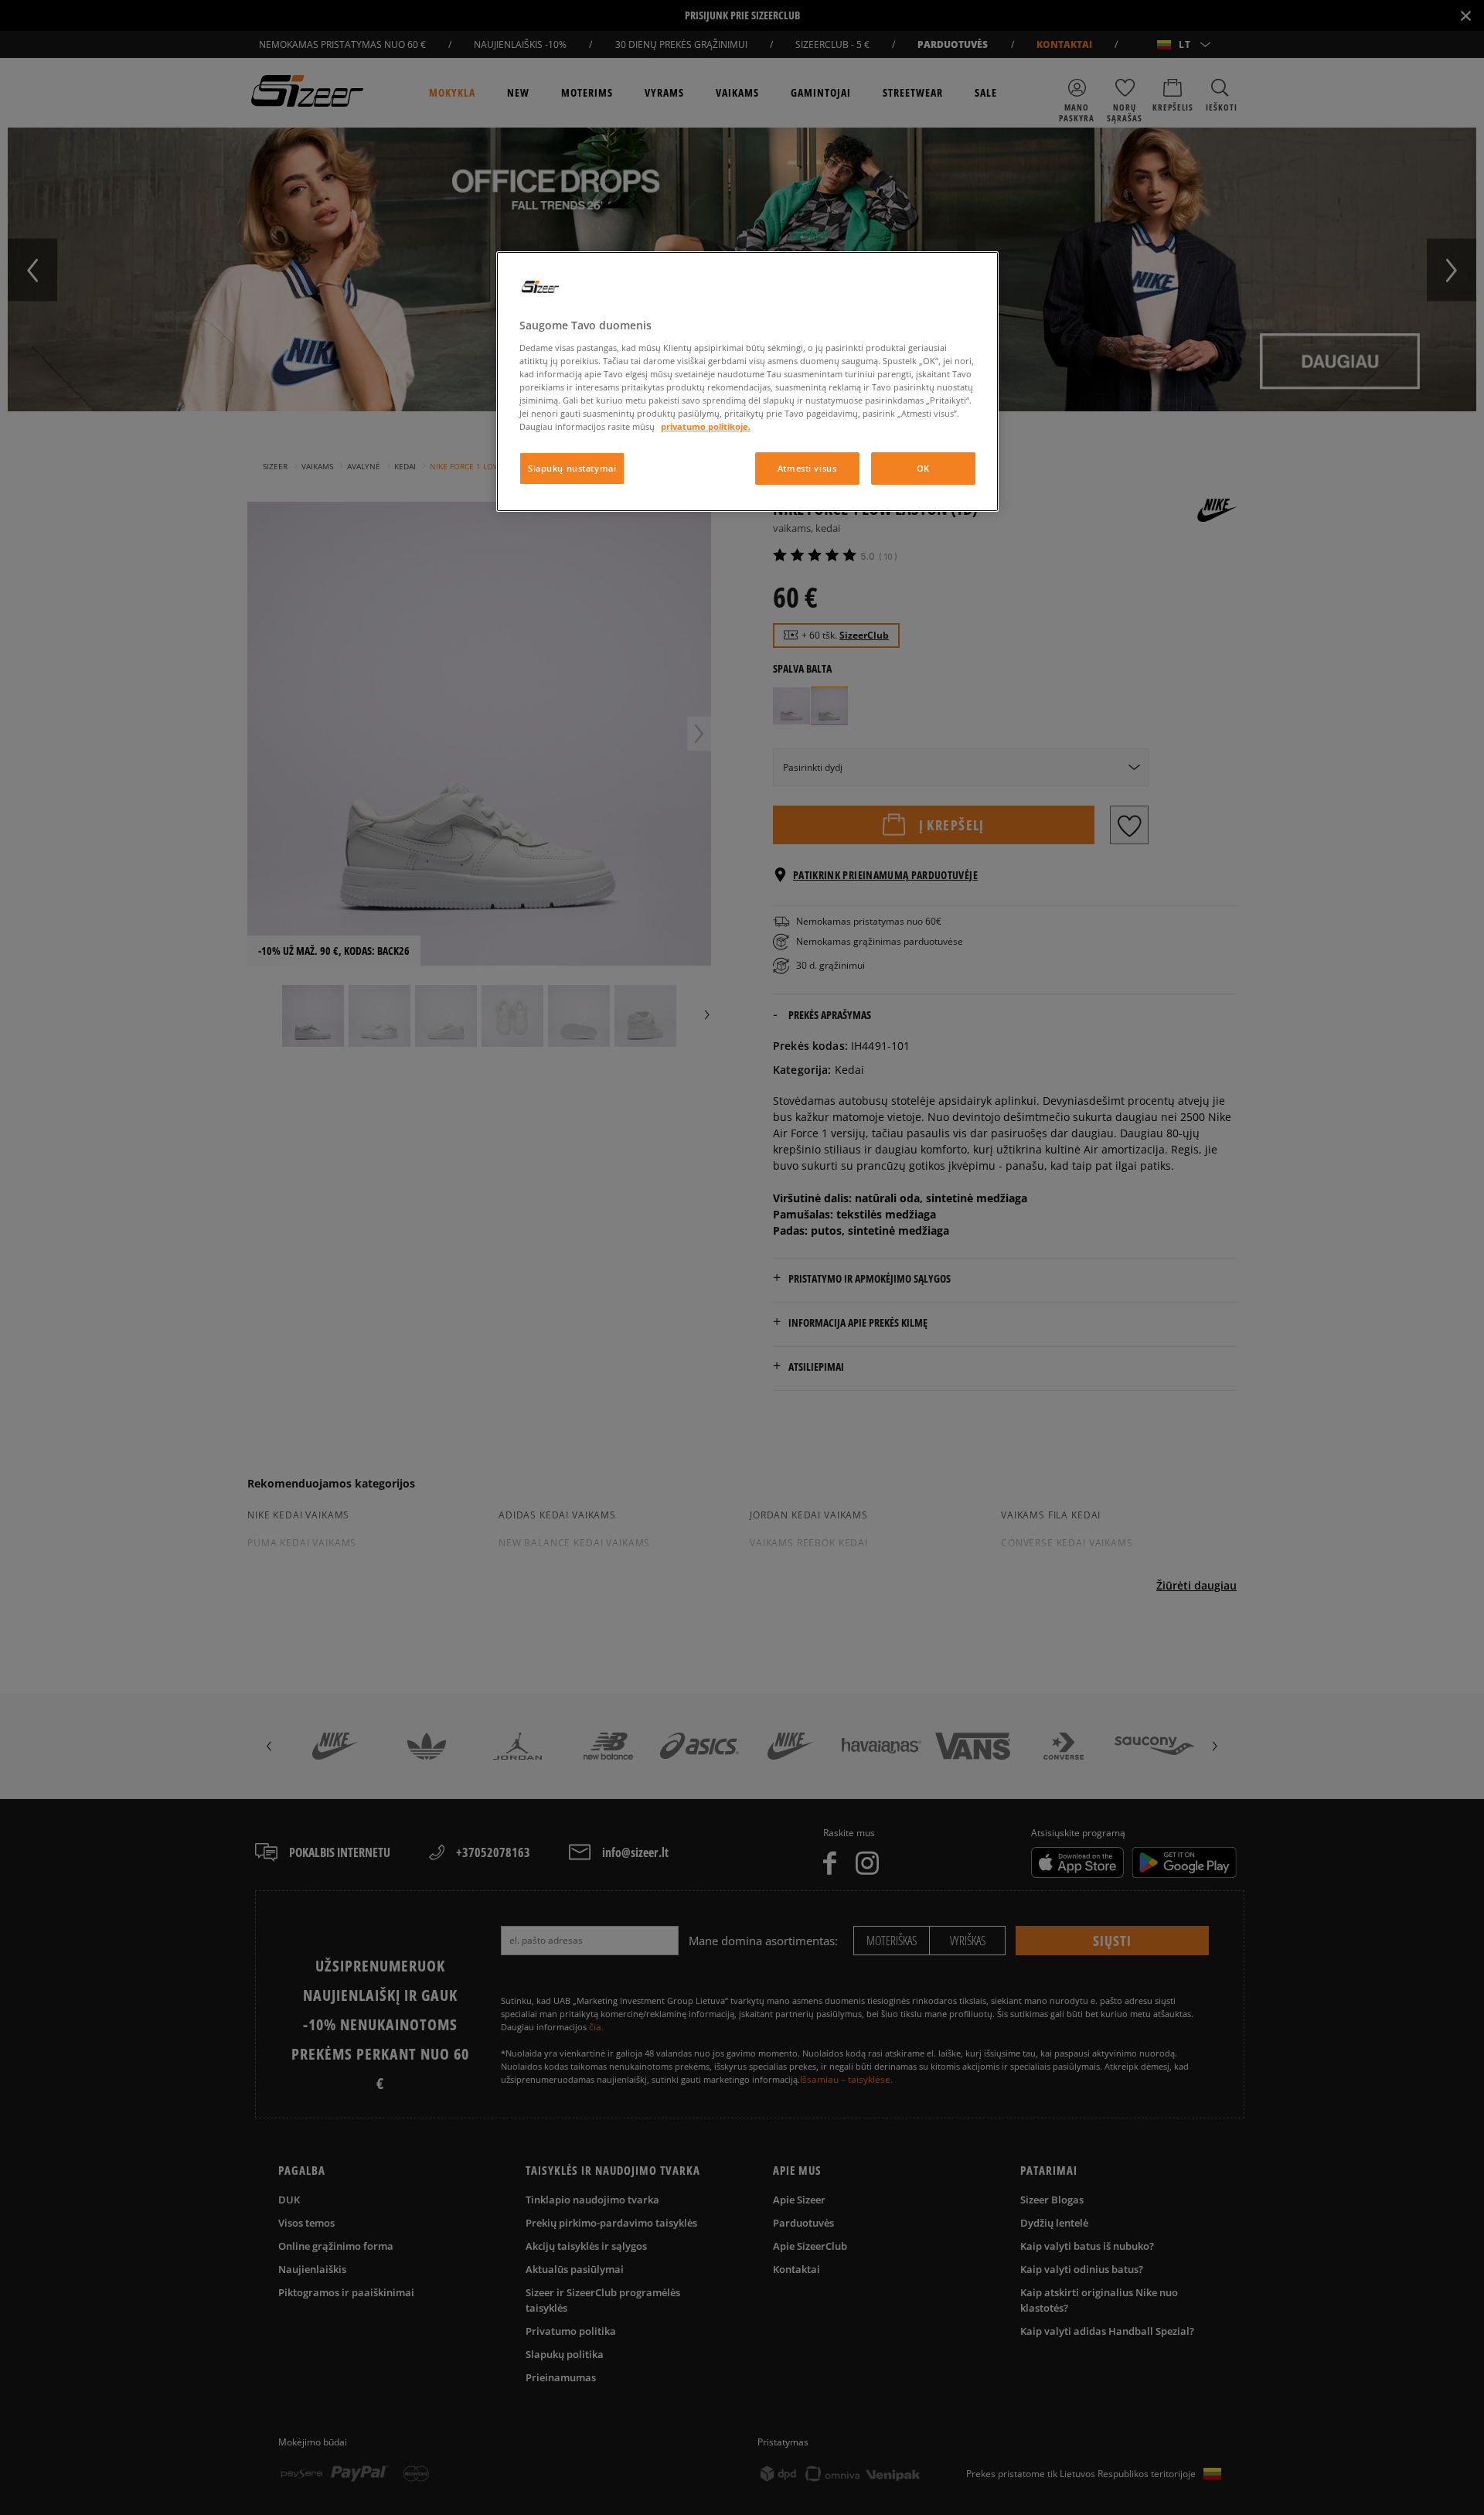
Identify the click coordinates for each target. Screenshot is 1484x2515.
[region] (747, 382)
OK (923, 468)
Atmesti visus (807, 468)
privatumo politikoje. (706, 426)
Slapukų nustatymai (572, 468)
